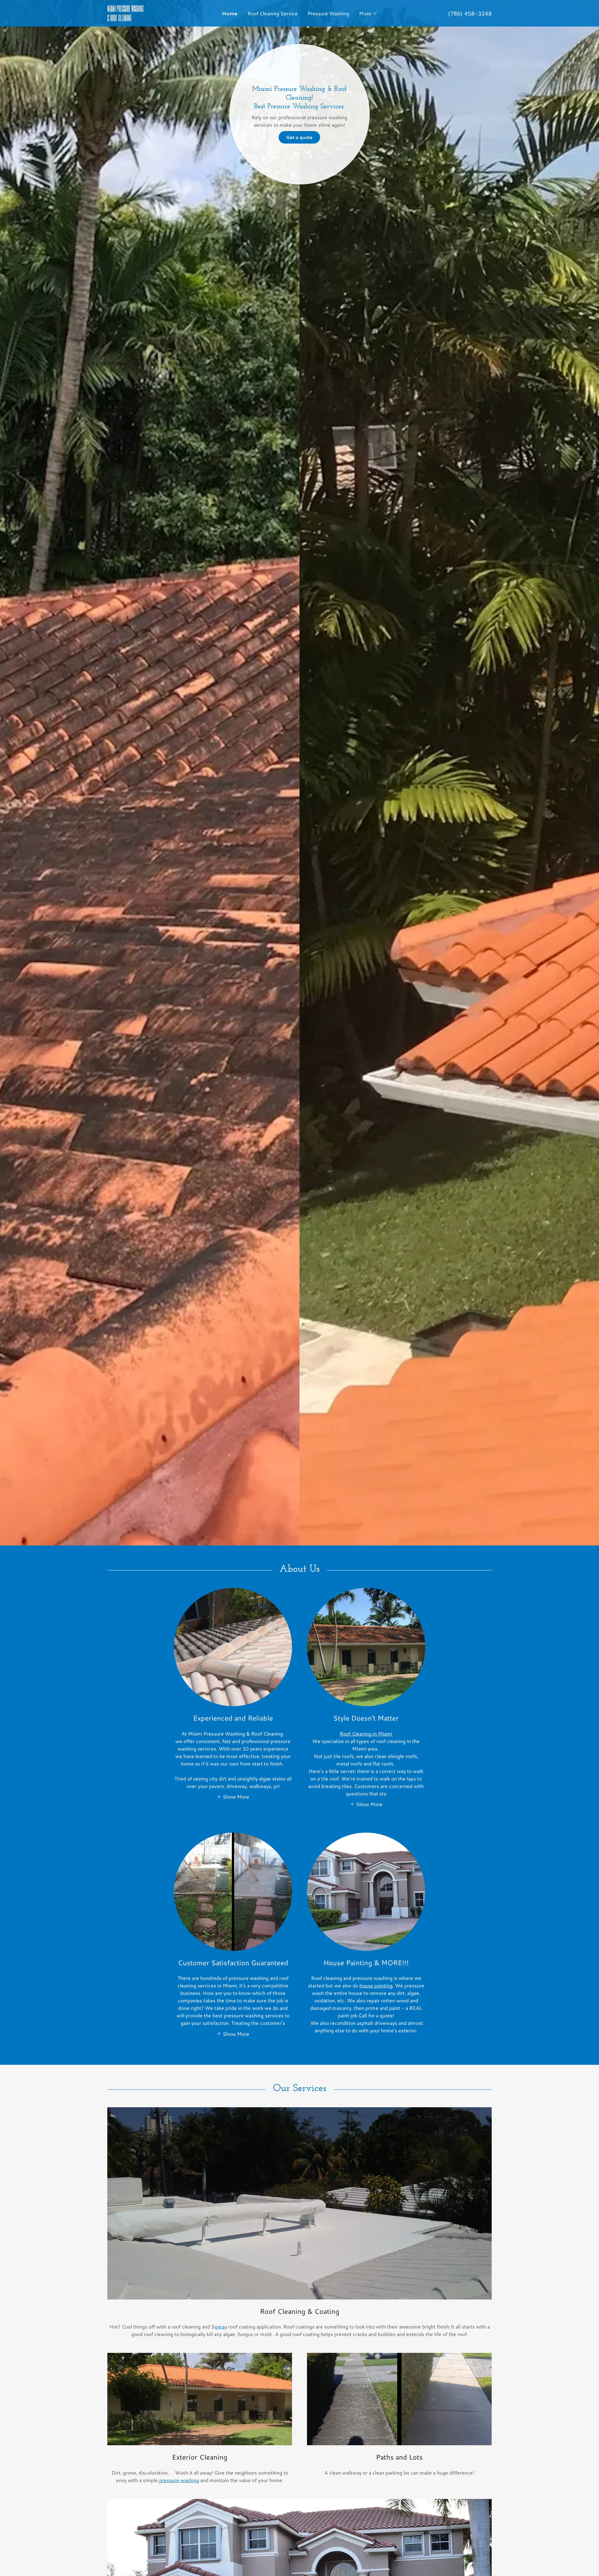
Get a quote (299, 137)
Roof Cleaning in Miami (366, 1734)
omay (221, 2326)
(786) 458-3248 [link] (470, 13)
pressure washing (178, 2480)
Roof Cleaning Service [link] (273, 13)
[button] (368, 13)
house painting (376, 1985)
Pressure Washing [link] (328, 13)
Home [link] (230, 13)
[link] (155, 19)
